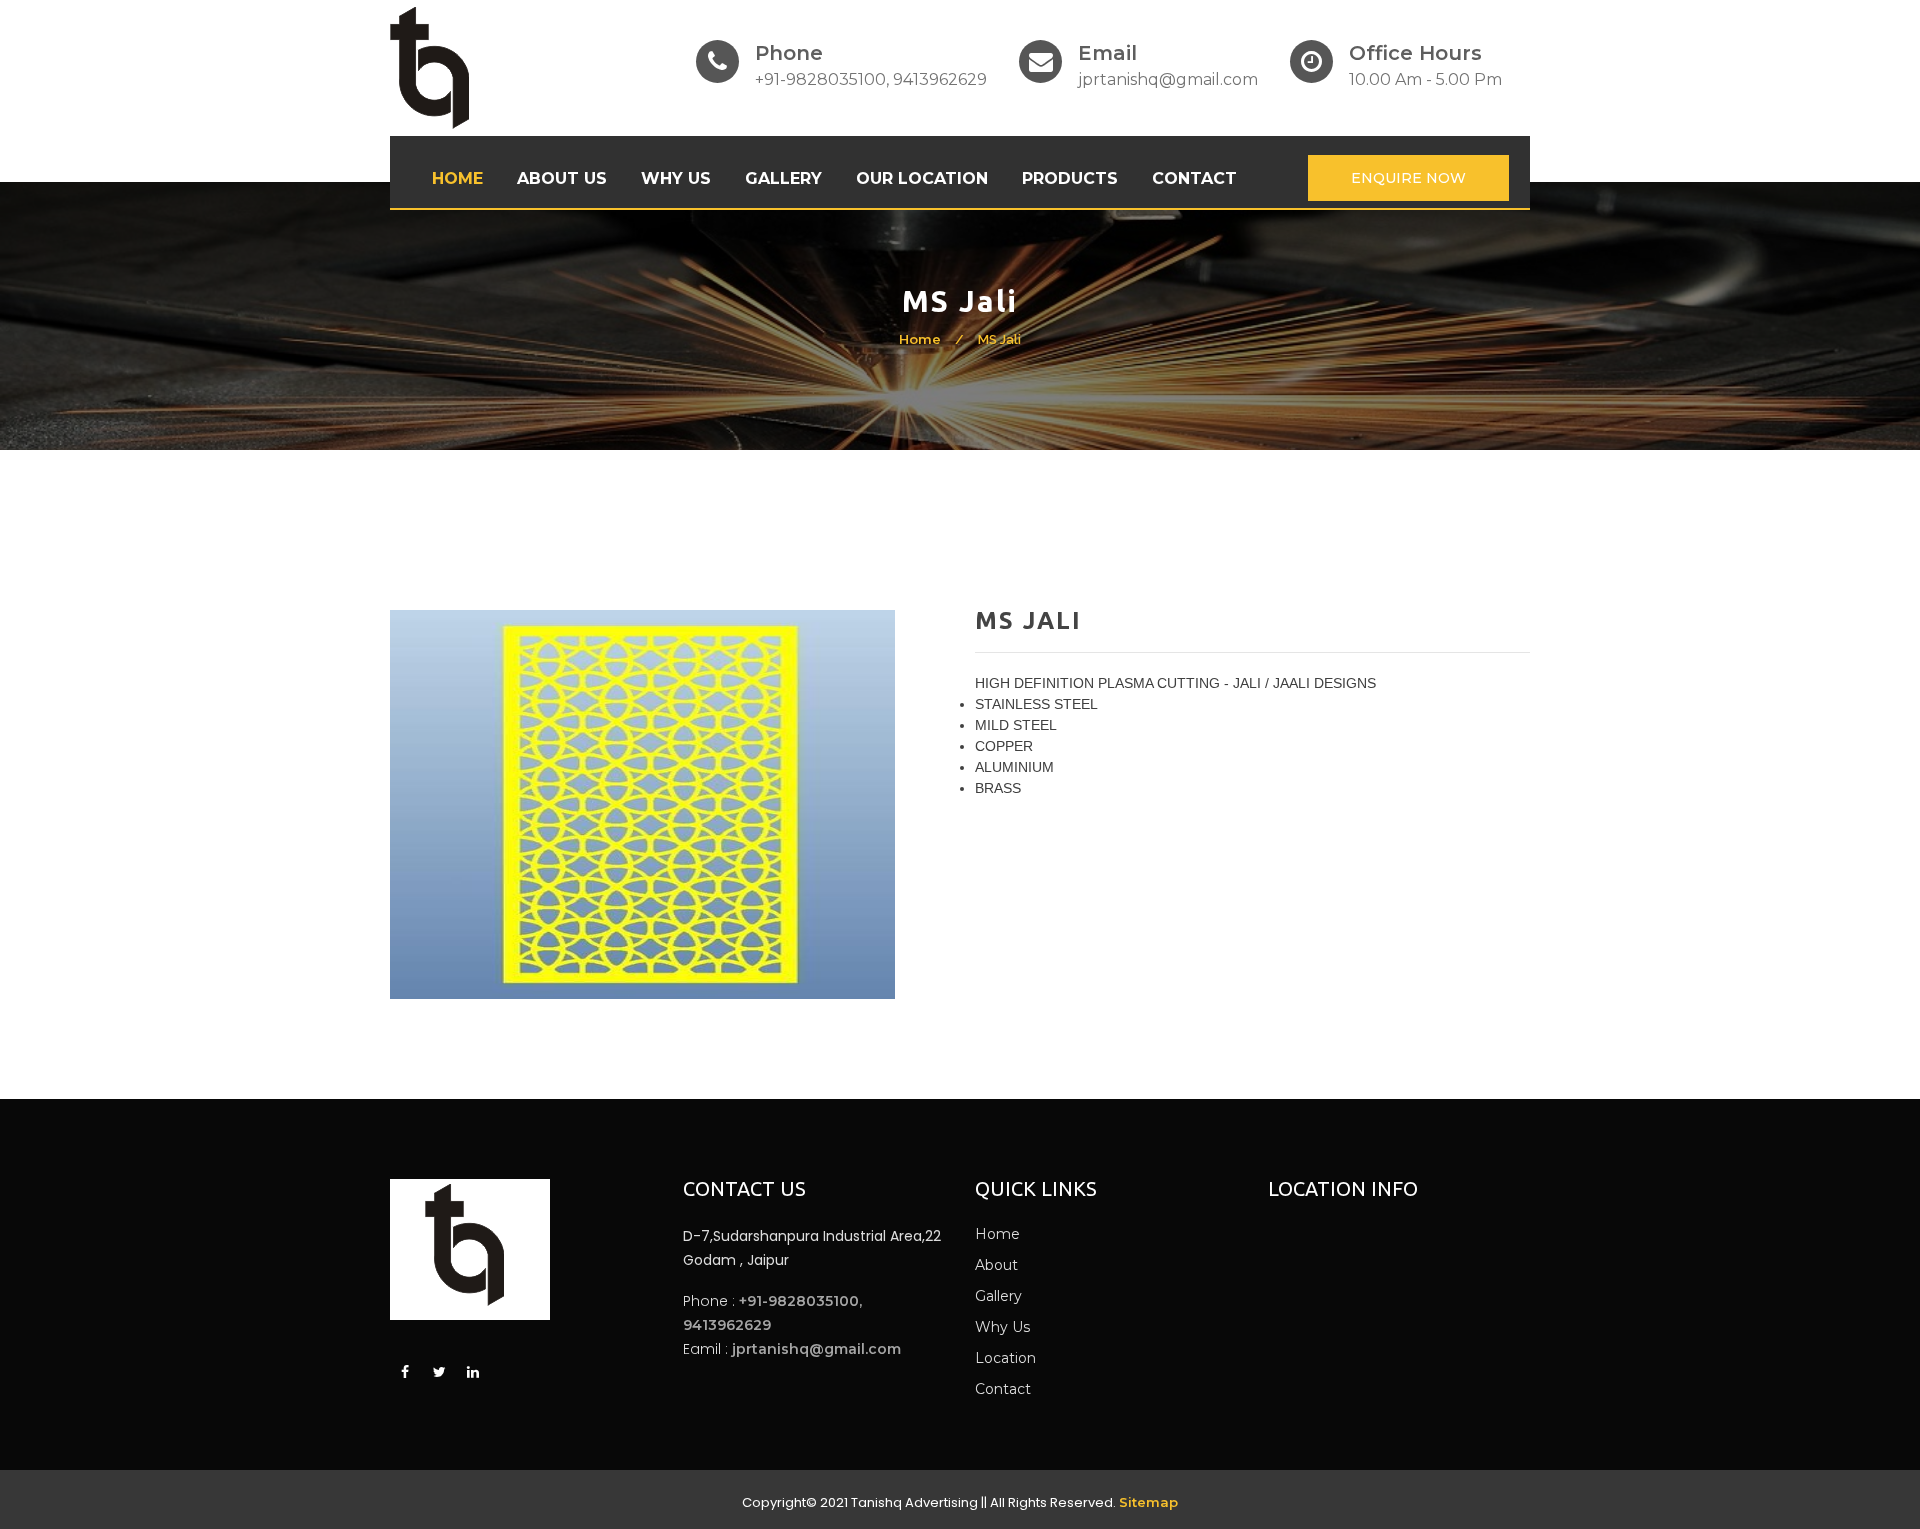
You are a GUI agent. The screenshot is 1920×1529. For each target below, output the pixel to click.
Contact (1194, 178)
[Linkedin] (473, 1373)
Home (457, 178)
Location (1005, 1358)
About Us (562, 178)
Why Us (676, 178)
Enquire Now (1408, 178)
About (996, 1265)
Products (1070, 178)
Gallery (783, 178)
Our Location (922, 178)
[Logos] (429, 68)
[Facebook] (405, 1373)
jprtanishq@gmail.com (816, 1349)
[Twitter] (439, 1373)
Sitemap (1148, 1502)
